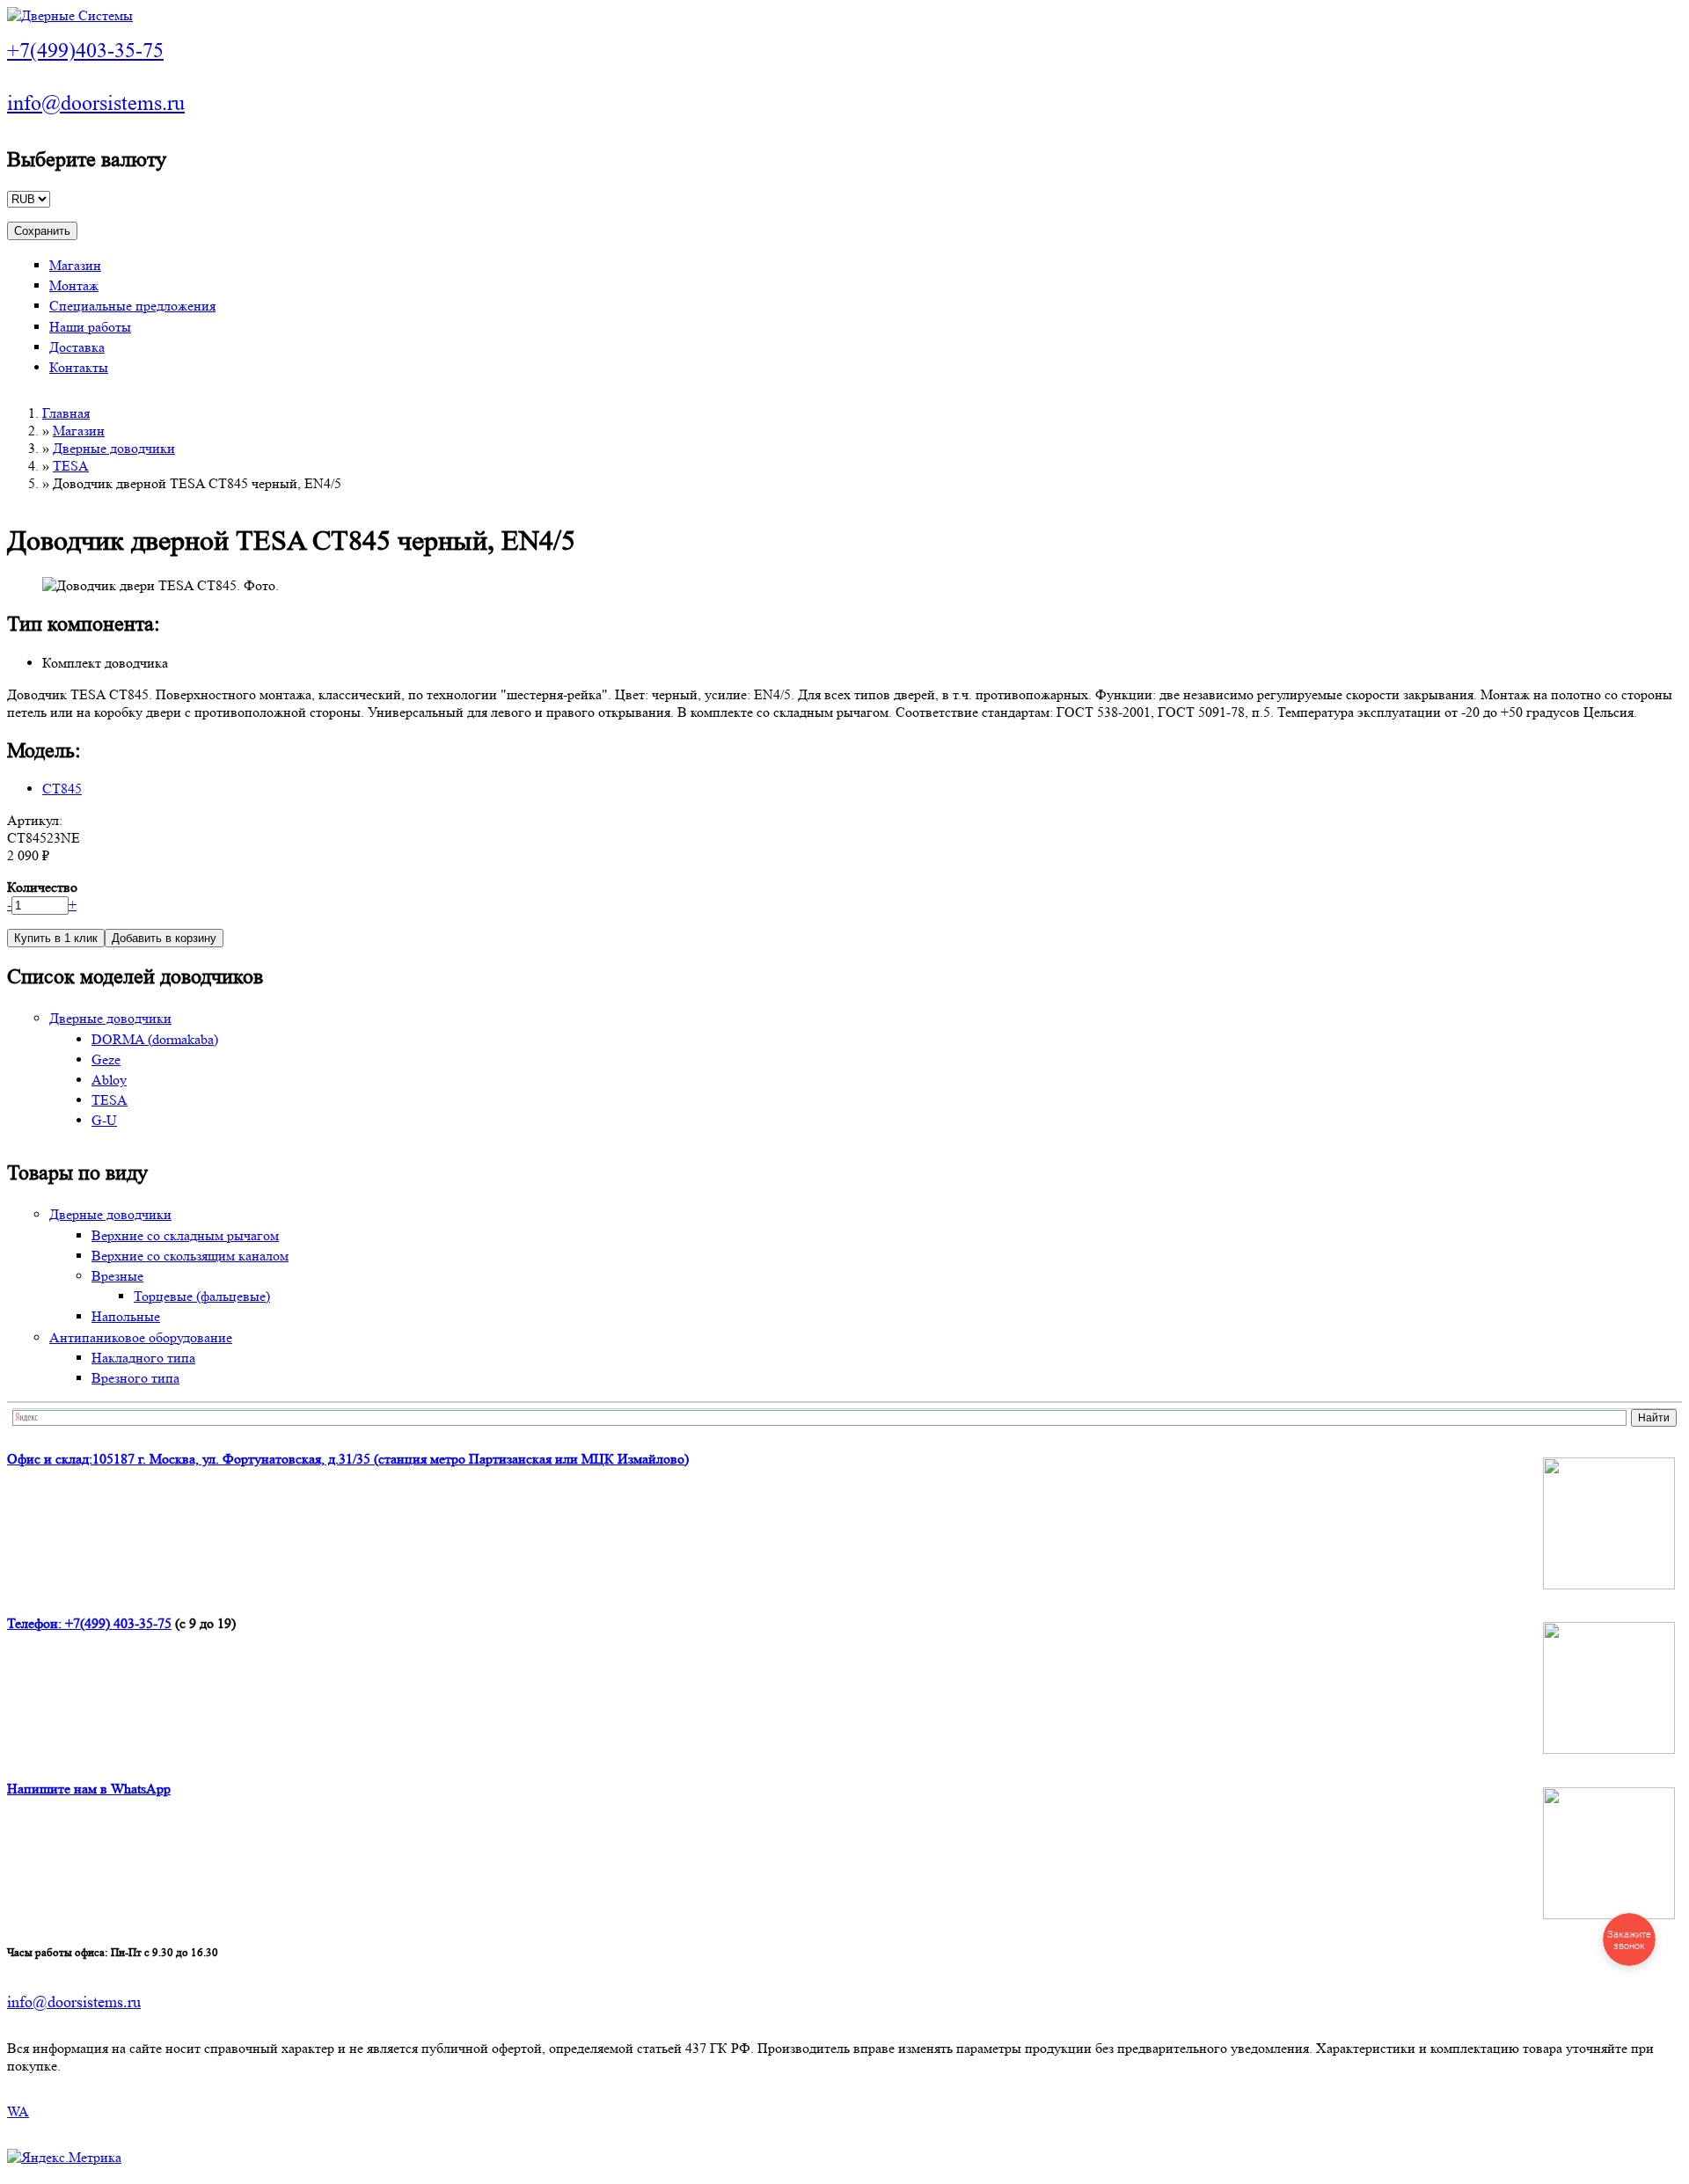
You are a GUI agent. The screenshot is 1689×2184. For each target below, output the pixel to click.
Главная (66, 413)
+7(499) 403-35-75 (118, 1623)
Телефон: (36, 1623)
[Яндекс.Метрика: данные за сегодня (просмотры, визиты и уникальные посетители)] (64, 2158)
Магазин (75, 265)
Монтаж (74, 285)
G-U (104, 1120)
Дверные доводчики (114, 448)
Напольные (126, 1316)
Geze (106, 1059)
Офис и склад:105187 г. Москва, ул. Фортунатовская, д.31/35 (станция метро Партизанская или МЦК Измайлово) (348, 1459)
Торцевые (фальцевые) (202, 1296)
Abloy (109, 1080)
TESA (71, 466)
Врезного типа (135, 1378)
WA (18, 2111)
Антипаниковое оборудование (141, 1337)
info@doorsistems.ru (96, 103)
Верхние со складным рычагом (185, 1235)
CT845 (62, 789)
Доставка (77, 347)
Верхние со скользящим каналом (190, 1256)
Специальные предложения (132, 306)
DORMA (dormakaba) (155, 1039)
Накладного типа (143, 1358)
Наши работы (90, 327)
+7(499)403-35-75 (85, 51)
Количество (42, 887)
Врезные (117, 1276)
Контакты (79, 367)
